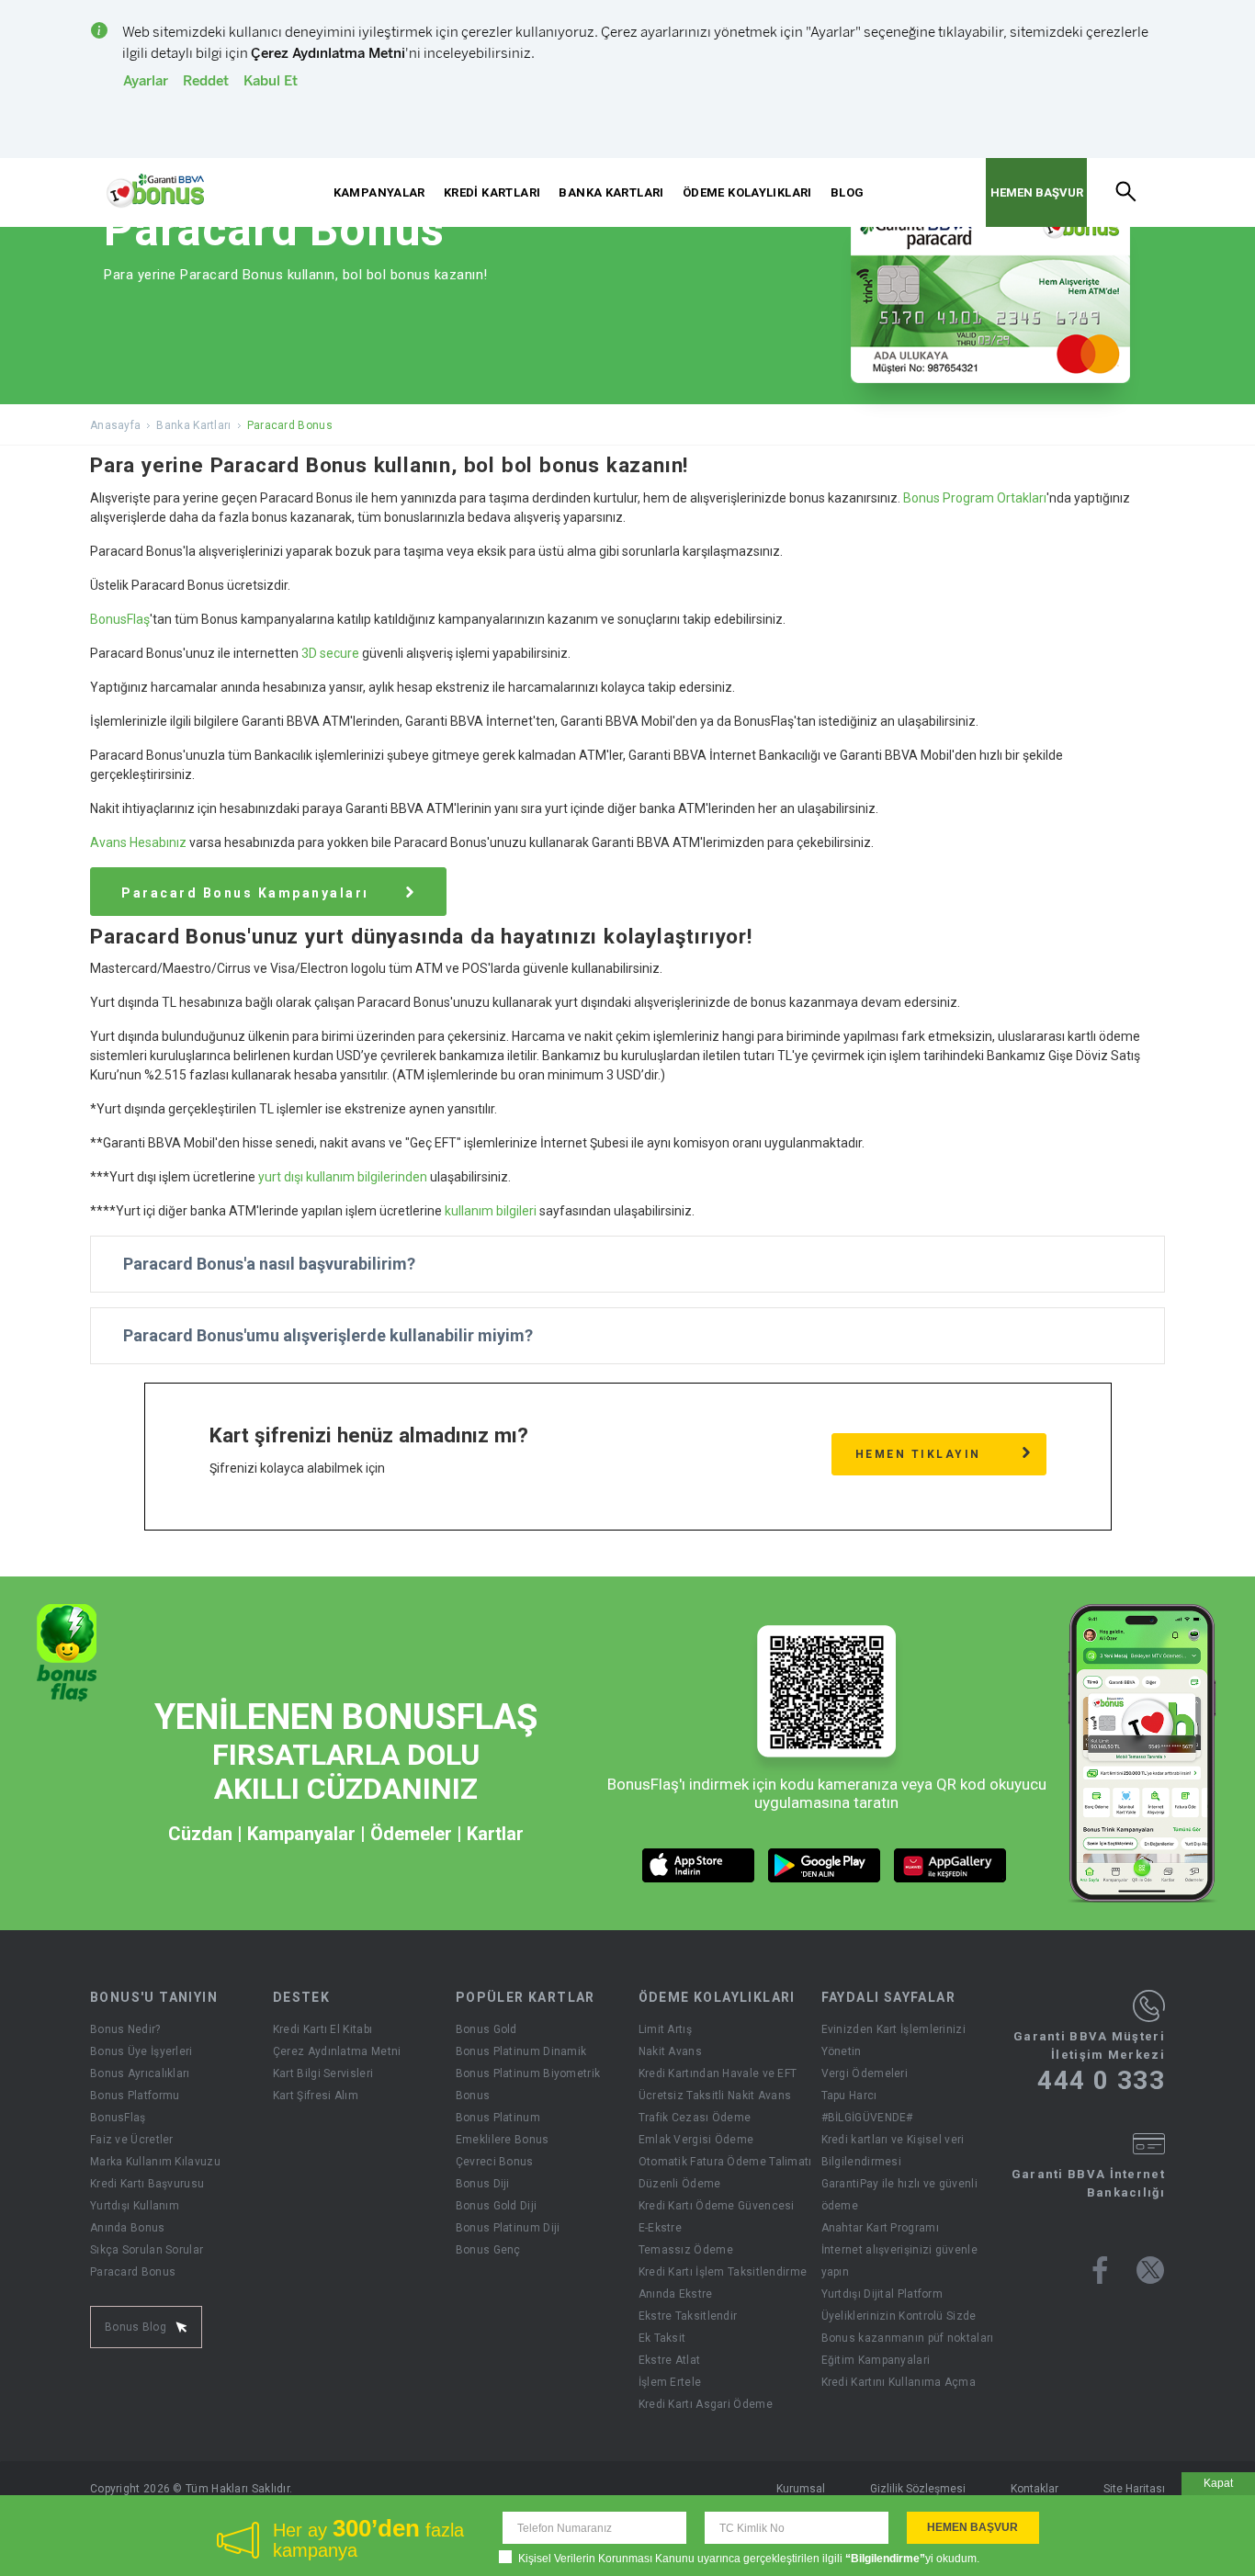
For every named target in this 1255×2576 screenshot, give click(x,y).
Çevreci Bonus (495, 2162)
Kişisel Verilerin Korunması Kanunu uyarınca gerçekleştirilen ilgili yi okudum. (749, 2559)
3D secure (330, 653)
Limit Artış (665, 2029)
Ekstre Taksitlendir (688, 2316)
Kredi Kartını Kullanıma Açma (899, 2382)
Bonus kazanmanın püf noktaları (908, 2338)
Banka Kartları (193, 425)
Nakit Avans (670, 2051)
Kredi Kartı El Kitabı (322, 2029)
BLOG (848, 192)
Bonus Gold (486, 2029)
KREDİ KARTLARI (492, 192)
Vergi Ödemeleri (865, 2073)
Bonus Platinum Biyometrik (528, 2073)
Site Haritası (1134, 2489)
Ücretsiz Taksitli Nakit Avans (715, 2096)
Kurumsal (801, 2489)
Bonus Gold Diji (497, 2206)
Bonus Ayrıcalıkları (140, 2073)
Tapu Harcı (849, 2096)
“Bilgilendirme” (885, 2559)
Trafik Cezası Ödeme (695, 2118)
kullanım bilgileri (491, 1211)
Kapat (1218, 2483)
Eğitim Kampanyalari (876, 2360)
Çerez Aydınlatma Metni (337, 2051)
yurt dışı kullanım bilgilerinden (343, 1177)
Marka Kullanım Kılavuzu (155, 2162)
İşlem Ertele (670, 2382)
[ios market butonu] (699, 1865)
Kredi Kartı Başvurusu (147, 2184)
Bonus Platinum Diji (508, 2228)
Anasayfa (115, 425)
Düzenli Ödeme (680, 2184)
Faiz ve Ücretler (132, 2140)
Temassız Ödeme (686, 2250)
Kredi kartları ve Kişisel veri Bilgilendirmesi (893, 2151)
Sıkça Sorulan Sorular (147, 2250)
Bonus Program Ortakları (975, 498)
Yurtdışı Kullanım (135, 2206)
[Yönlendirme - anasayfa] (155, 191)
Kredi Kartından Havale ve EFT (718, 2073)
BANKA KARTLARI (611, 192)
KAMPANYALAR (379, 192)
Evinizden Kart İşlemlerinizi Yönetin (893, 2040)
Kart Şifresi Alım (316, 2096)
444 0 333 (1101, 2081)
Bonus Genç (488, 2250)
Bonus (473, 2096)
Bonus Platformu (135, 2096)
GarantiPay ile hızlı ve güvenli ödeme (899, 2195)
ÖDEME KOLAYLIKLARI (747, 192)
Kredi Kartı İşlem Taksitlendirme (723, 2272)
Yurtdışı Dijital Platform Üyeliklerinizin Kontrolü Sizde (899, 2305)
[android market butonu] (825, 1865)
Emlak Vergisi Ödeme (696, 2140)
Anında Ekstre (676, 2294)
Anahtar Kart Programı (880, 2228)
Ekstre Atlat (670, 2360)
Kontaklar (1035, 2489)
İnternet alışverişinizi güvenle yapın (899, 2261)
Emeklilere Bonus (503, 2140)
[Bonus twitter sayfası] (1150, 2270)
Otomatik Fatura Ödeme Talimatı (725, 2162)
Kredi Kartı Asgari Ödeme (706, 2404)
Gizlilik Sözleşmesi (918, 2489)
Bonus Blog (136, 2327)
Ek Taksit (662, 2338)
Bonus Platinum (498, 2118)
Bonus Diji (483, 2184)
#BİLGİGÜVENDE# (867, 2118)
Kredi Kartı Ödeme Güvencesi (717, 2206)
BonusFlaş (120, 619)
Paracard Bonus (133, 2272)
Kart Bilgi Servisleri (323, 2073)
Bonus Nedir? (125, 2029)
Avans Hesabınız (138, 842)
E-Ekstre (660, 2228)
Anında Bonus (128, 2228)
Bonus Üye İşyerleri (141, 2051)
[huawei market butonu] (950, 1865)
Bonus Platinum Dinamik (521, 2051)
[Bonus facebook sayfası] (1100, 2270)
